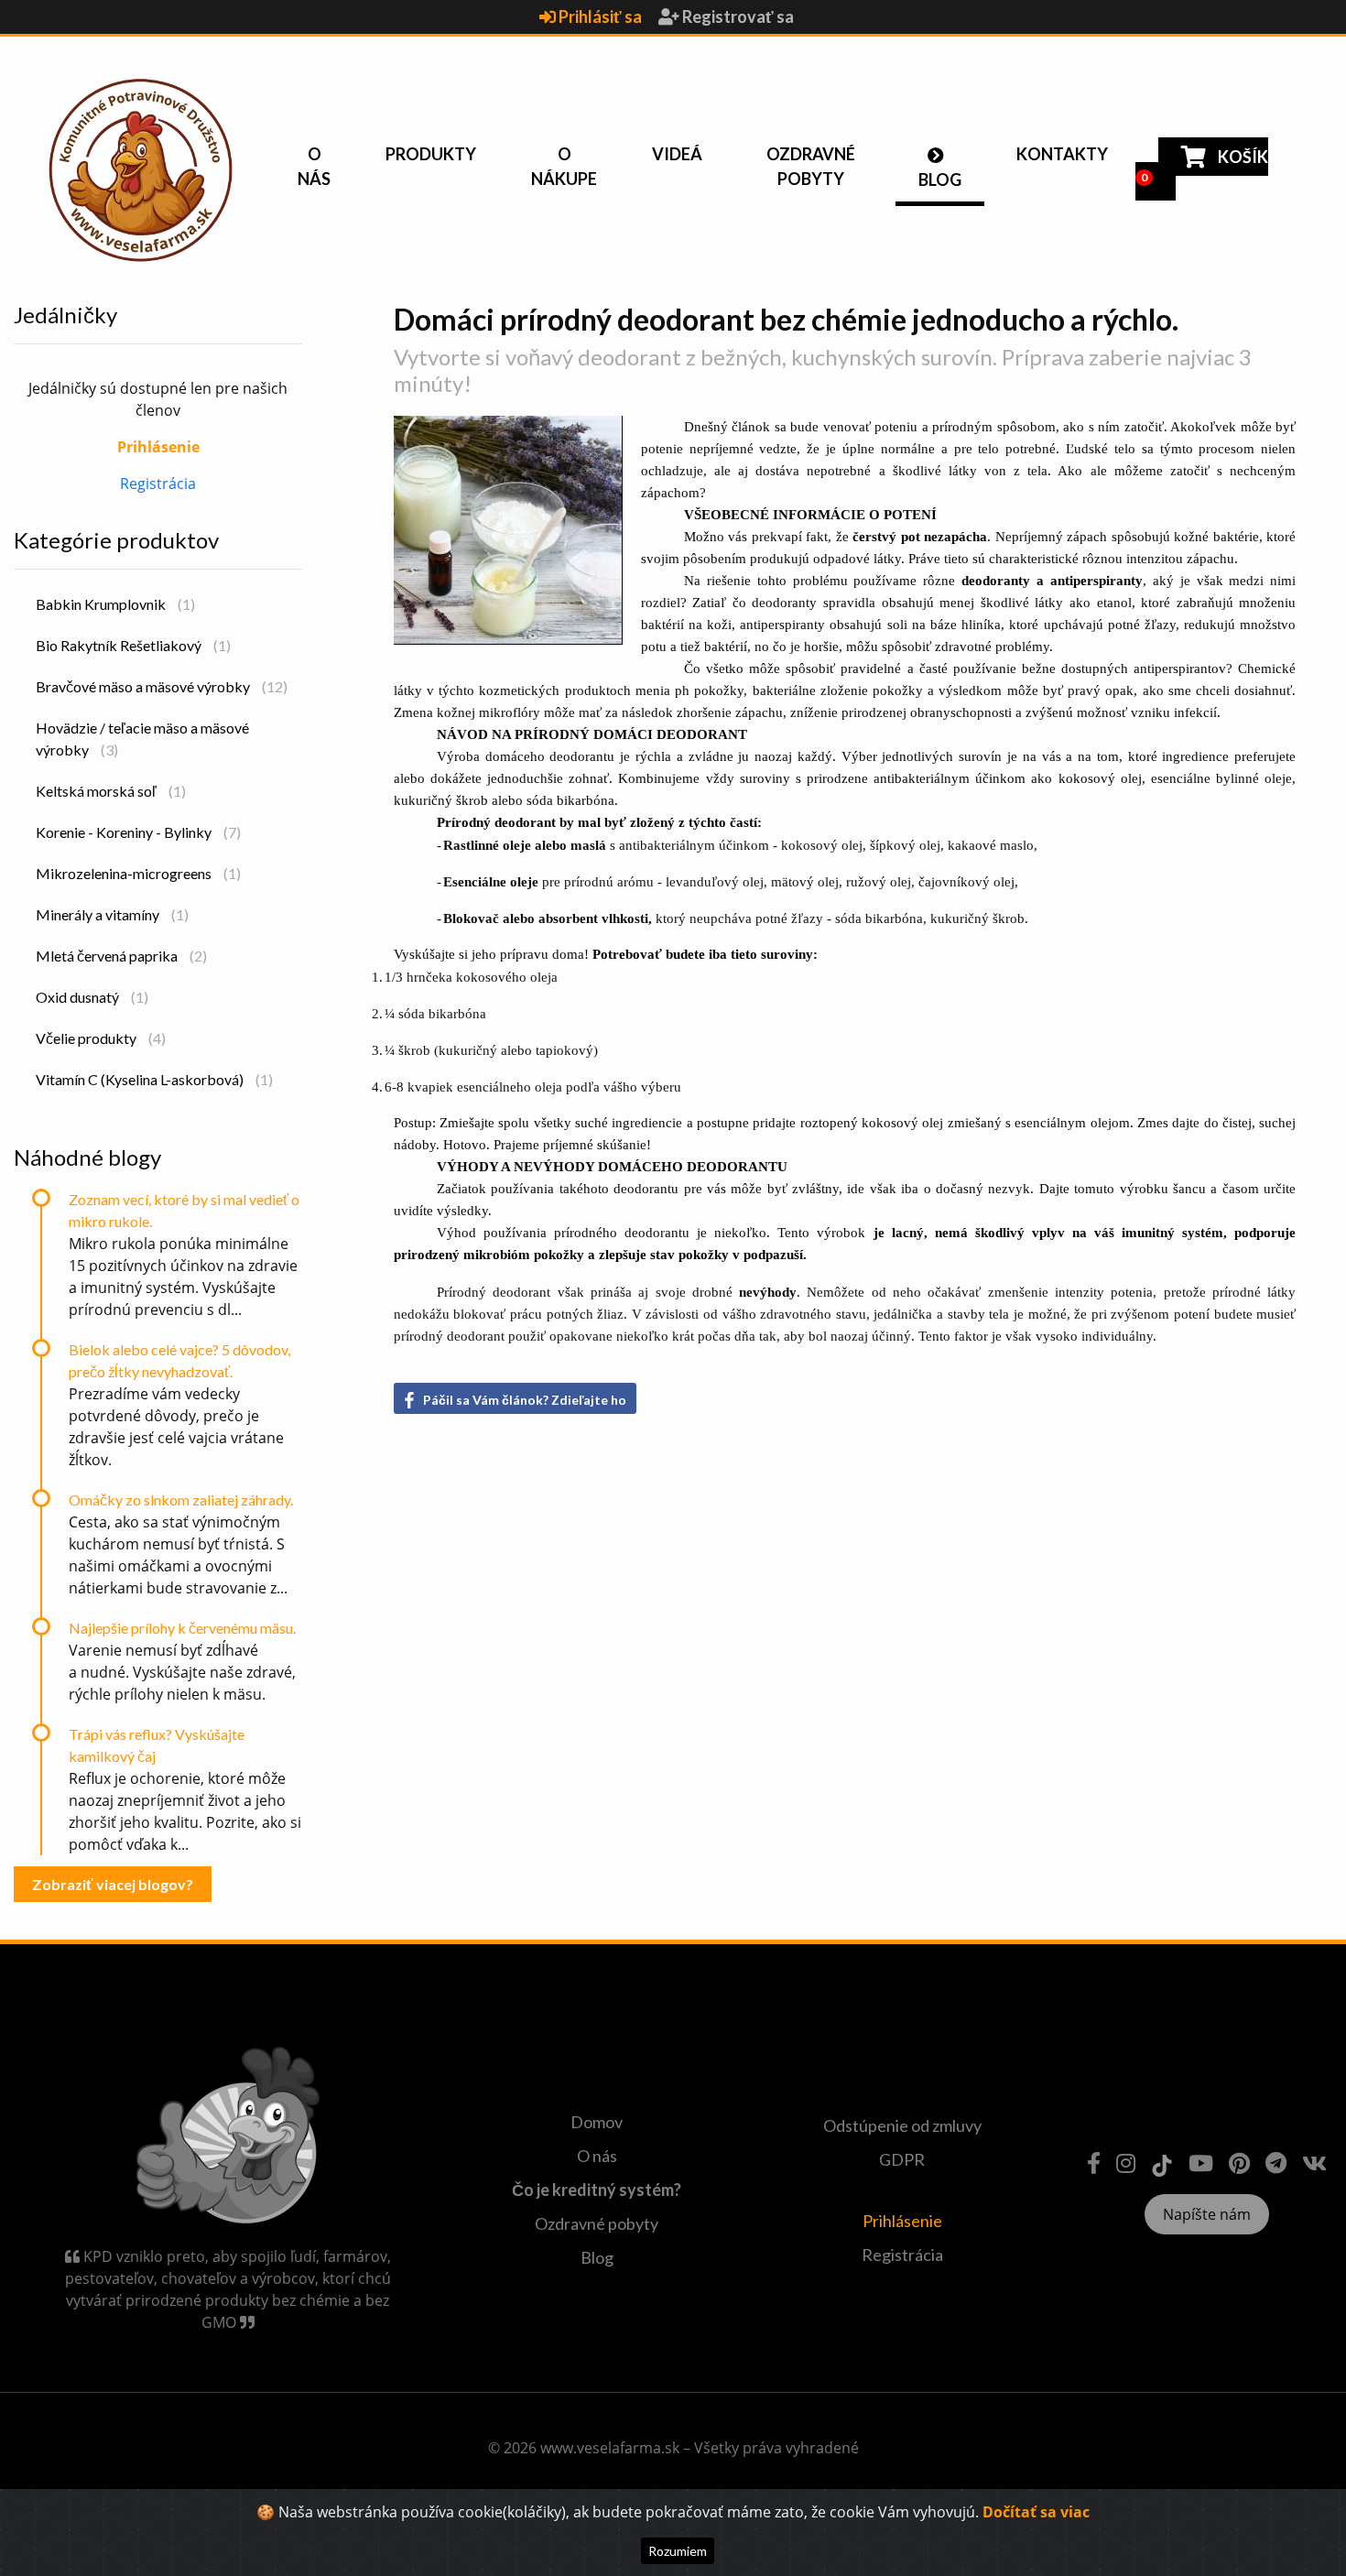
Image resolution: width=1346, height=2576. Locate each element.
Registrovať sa (737, 16)
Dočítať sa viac (1036, 2512)
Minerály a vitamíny (112, 914)
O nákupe (564, 166)
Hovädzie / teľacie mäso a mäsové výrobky (142, 739)
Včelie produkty (101, 1038)
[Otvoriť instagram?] (1126, 2163)
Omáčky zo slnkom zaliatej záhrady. (181, 1500)
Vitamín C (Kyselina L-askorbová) (154, 1079)
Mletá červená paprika (121, 956)
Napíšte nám (1207, 2214)
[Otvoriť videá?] (1201, 2163)
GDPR (902, 2159)
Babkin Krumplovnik (115, 604)
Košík (1205, 165)
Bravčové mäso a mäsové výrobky (162, 686)
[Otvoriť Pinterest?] (1239, 2163)
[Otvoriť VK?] (1314, 2163)
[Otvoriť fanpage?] (1094, 2163)
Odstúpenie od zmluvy (902, 2125)
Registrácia (158, 484)
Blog (940, 179)
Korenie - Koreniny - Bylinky (138, 832)
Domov (597, 2122)
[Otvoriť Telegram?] (1276, 2163)
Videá (677, 154)
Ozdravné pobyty (811, 166)
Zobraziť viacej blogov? (113, 1884)
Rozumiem (678, 2551)
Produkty (431, 154)
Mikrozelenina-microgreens (138, 873)
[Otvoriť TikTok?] (1162, 2163)
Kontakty (1062, 154)
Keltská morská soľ (111, 791)
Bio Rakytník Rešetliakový (133, 645)
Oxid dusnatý (92, 997)
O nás (314, 166)
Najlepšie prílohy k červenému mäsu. (182, 1628)
